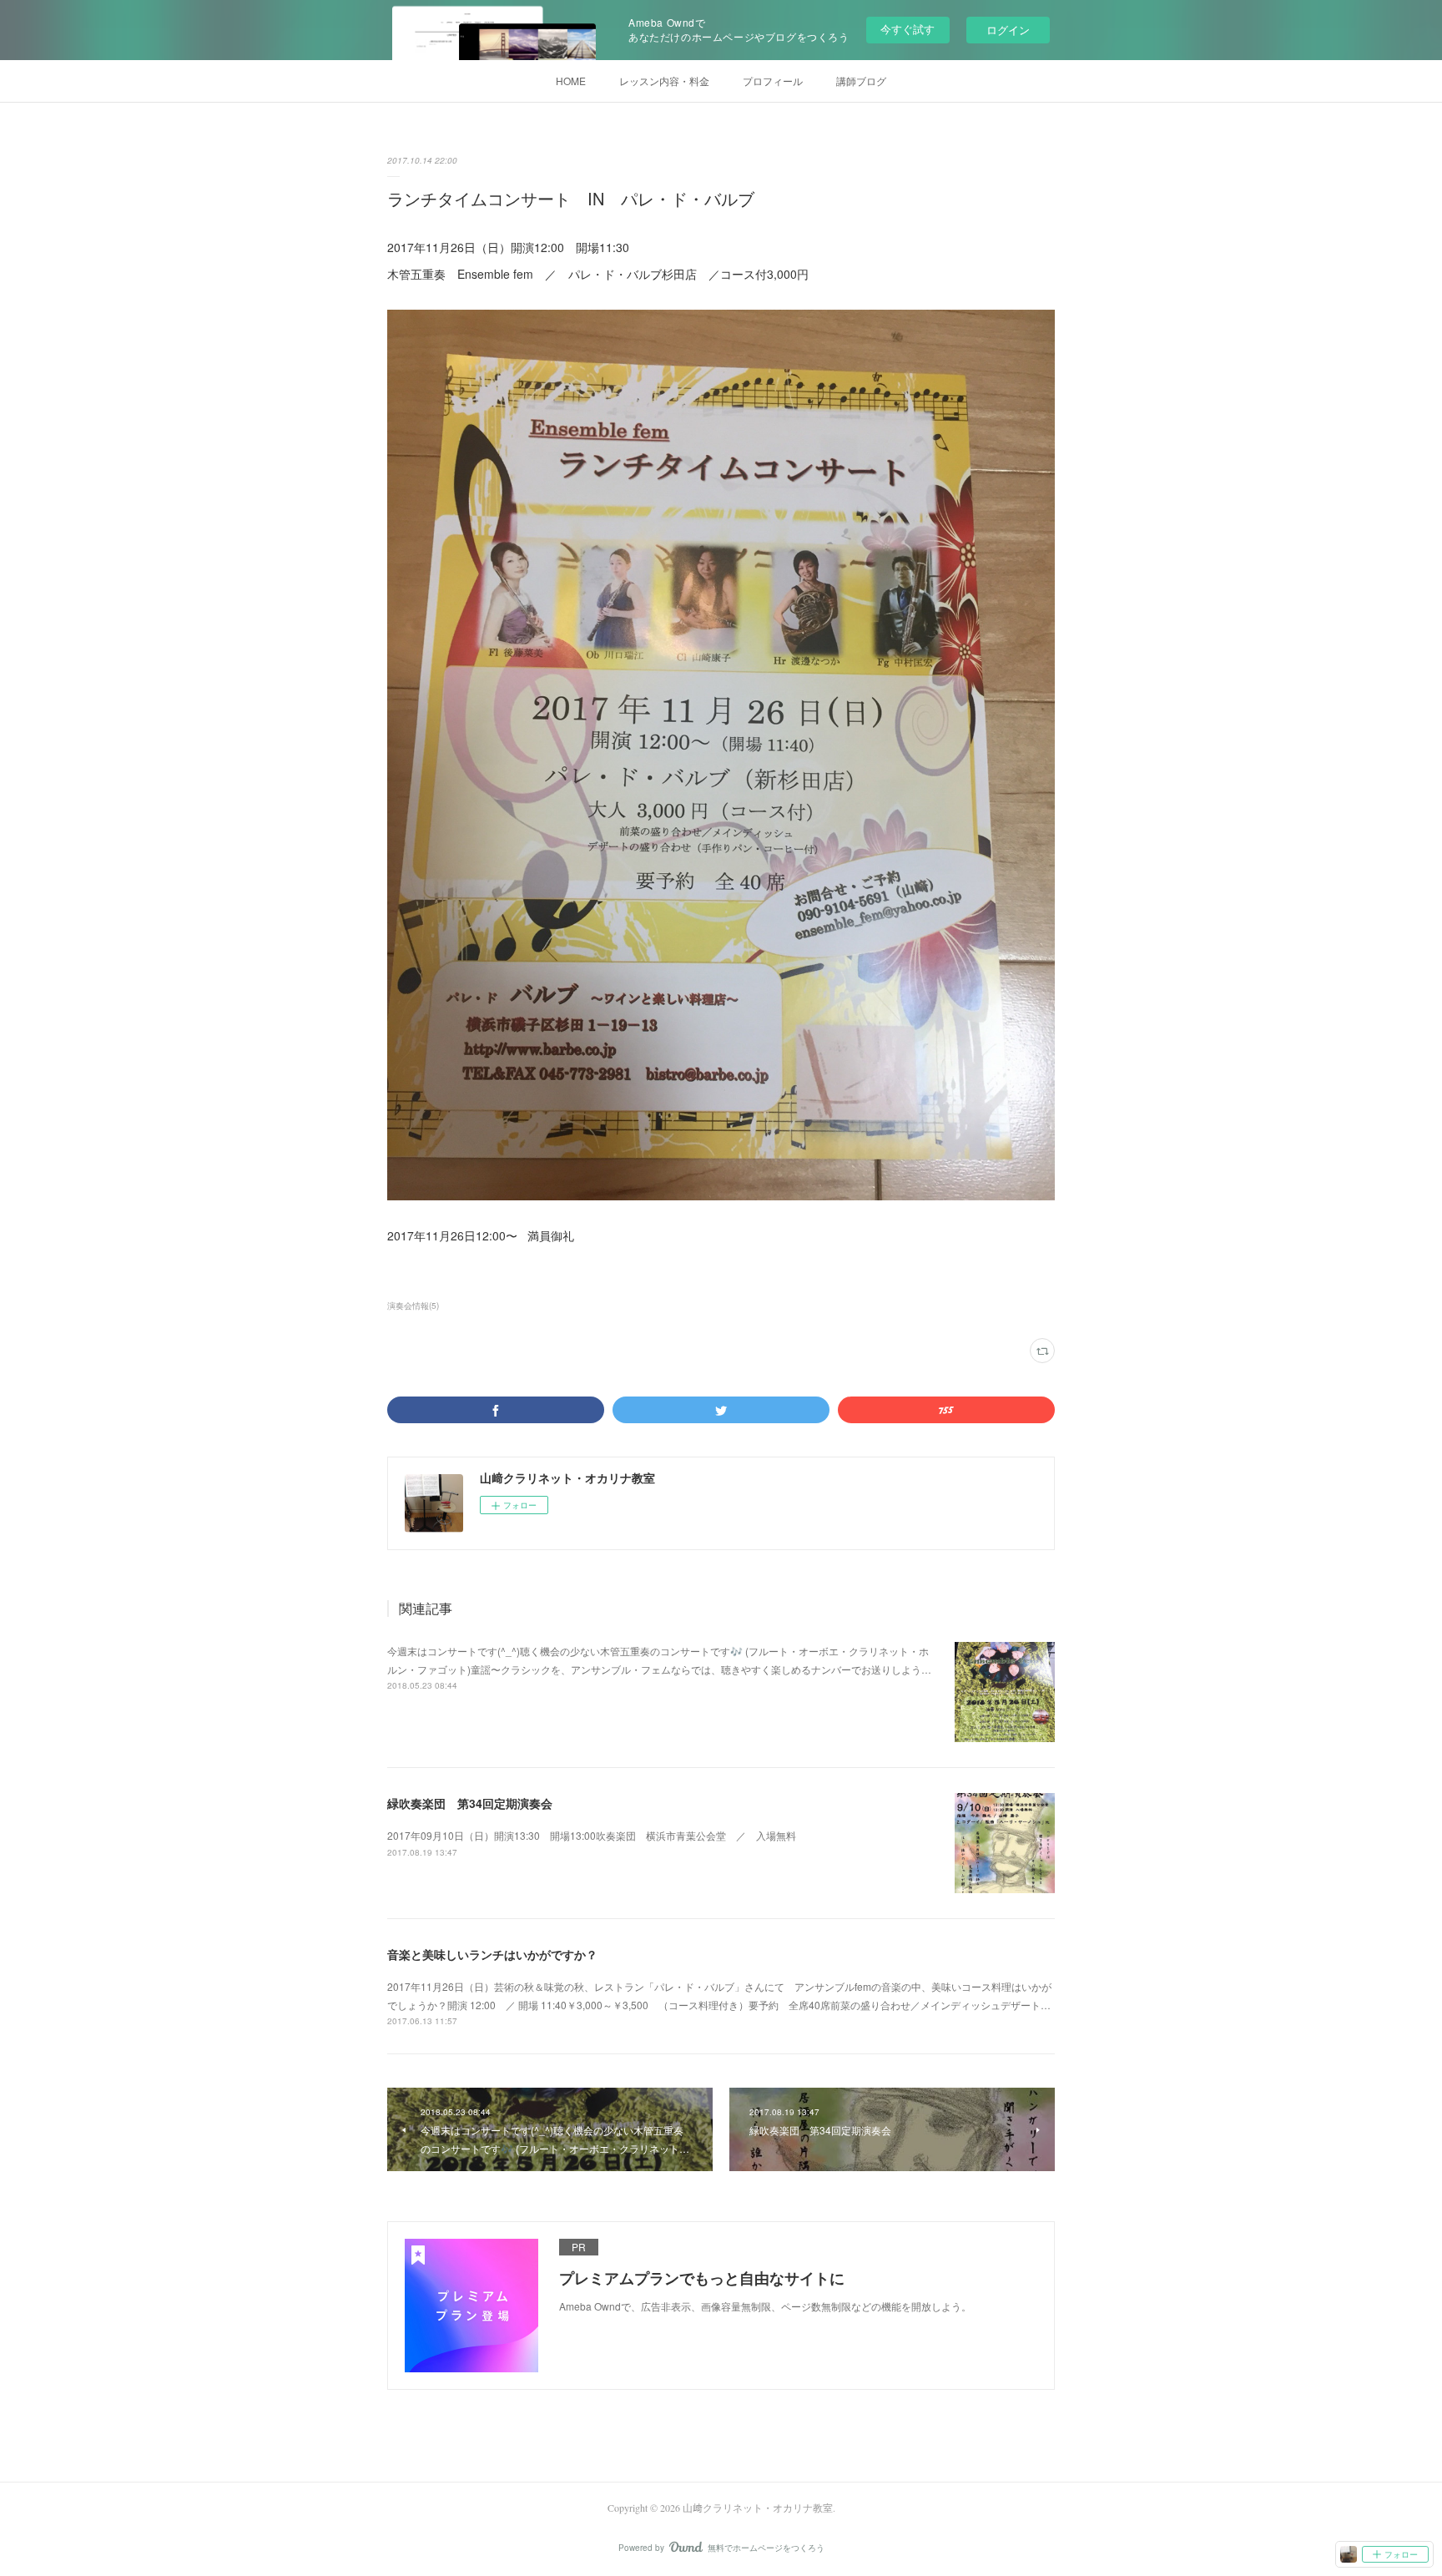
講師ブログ (861, 81)
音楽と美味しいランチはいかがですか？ (492, 1954)
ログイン (1008, 30)
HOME (571, 81)
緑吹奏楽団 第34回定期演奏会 (470, 1803)
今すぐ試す (908, 29)
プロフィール (773, 81)
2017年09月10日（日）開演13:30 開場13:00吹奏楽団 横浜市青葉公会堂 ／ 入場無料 (592, 1835)
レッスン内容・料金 (664, 81)
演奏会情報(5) (413, 1306)
